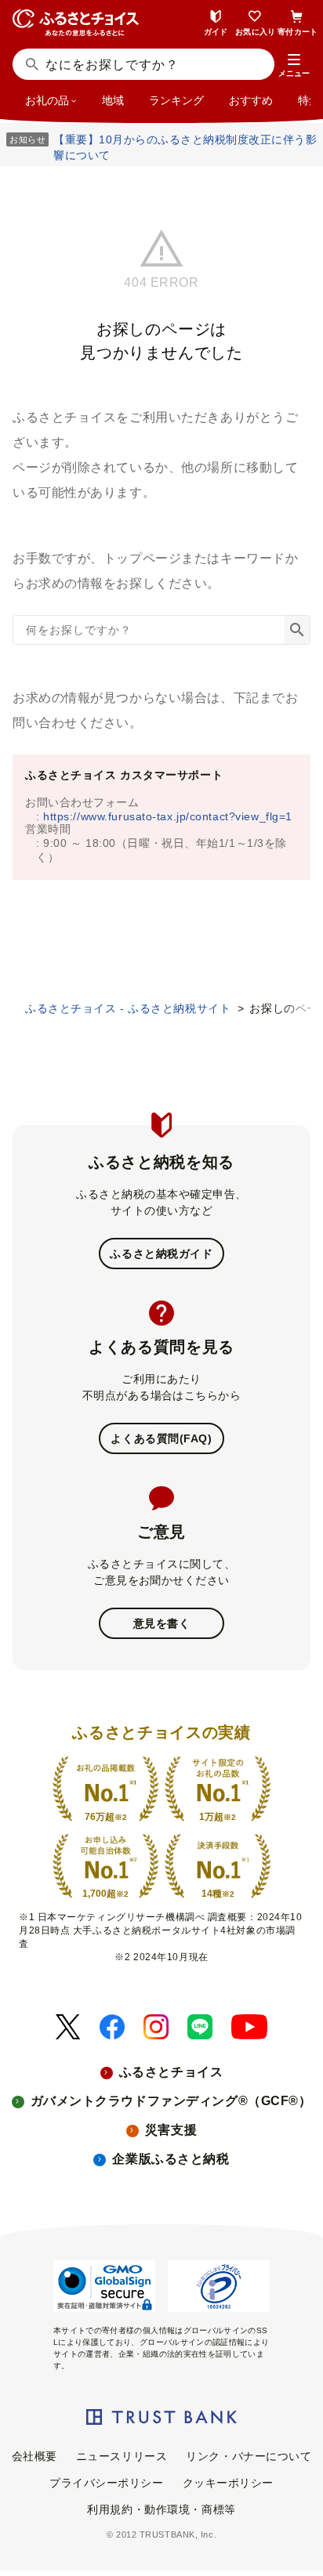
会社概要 (34, 2456)
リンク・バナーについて (249, 2456)
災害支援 (171, 2130)
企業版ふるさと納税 (171, 2159)
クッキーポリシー (228, 2483)
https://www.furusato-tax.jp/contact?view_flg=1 (168, 816)
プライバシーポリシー (107, 2483)
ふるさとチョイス (171, 2072)
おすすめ (251, 100)
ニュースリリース (122, 2456)
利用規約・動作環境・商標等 (161, 2509)
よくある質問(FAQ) (161, 1438)
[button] (294, 66)
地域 (113, 100)
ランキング (176, 100)
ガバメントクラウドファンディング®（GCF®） (171, 2101)
